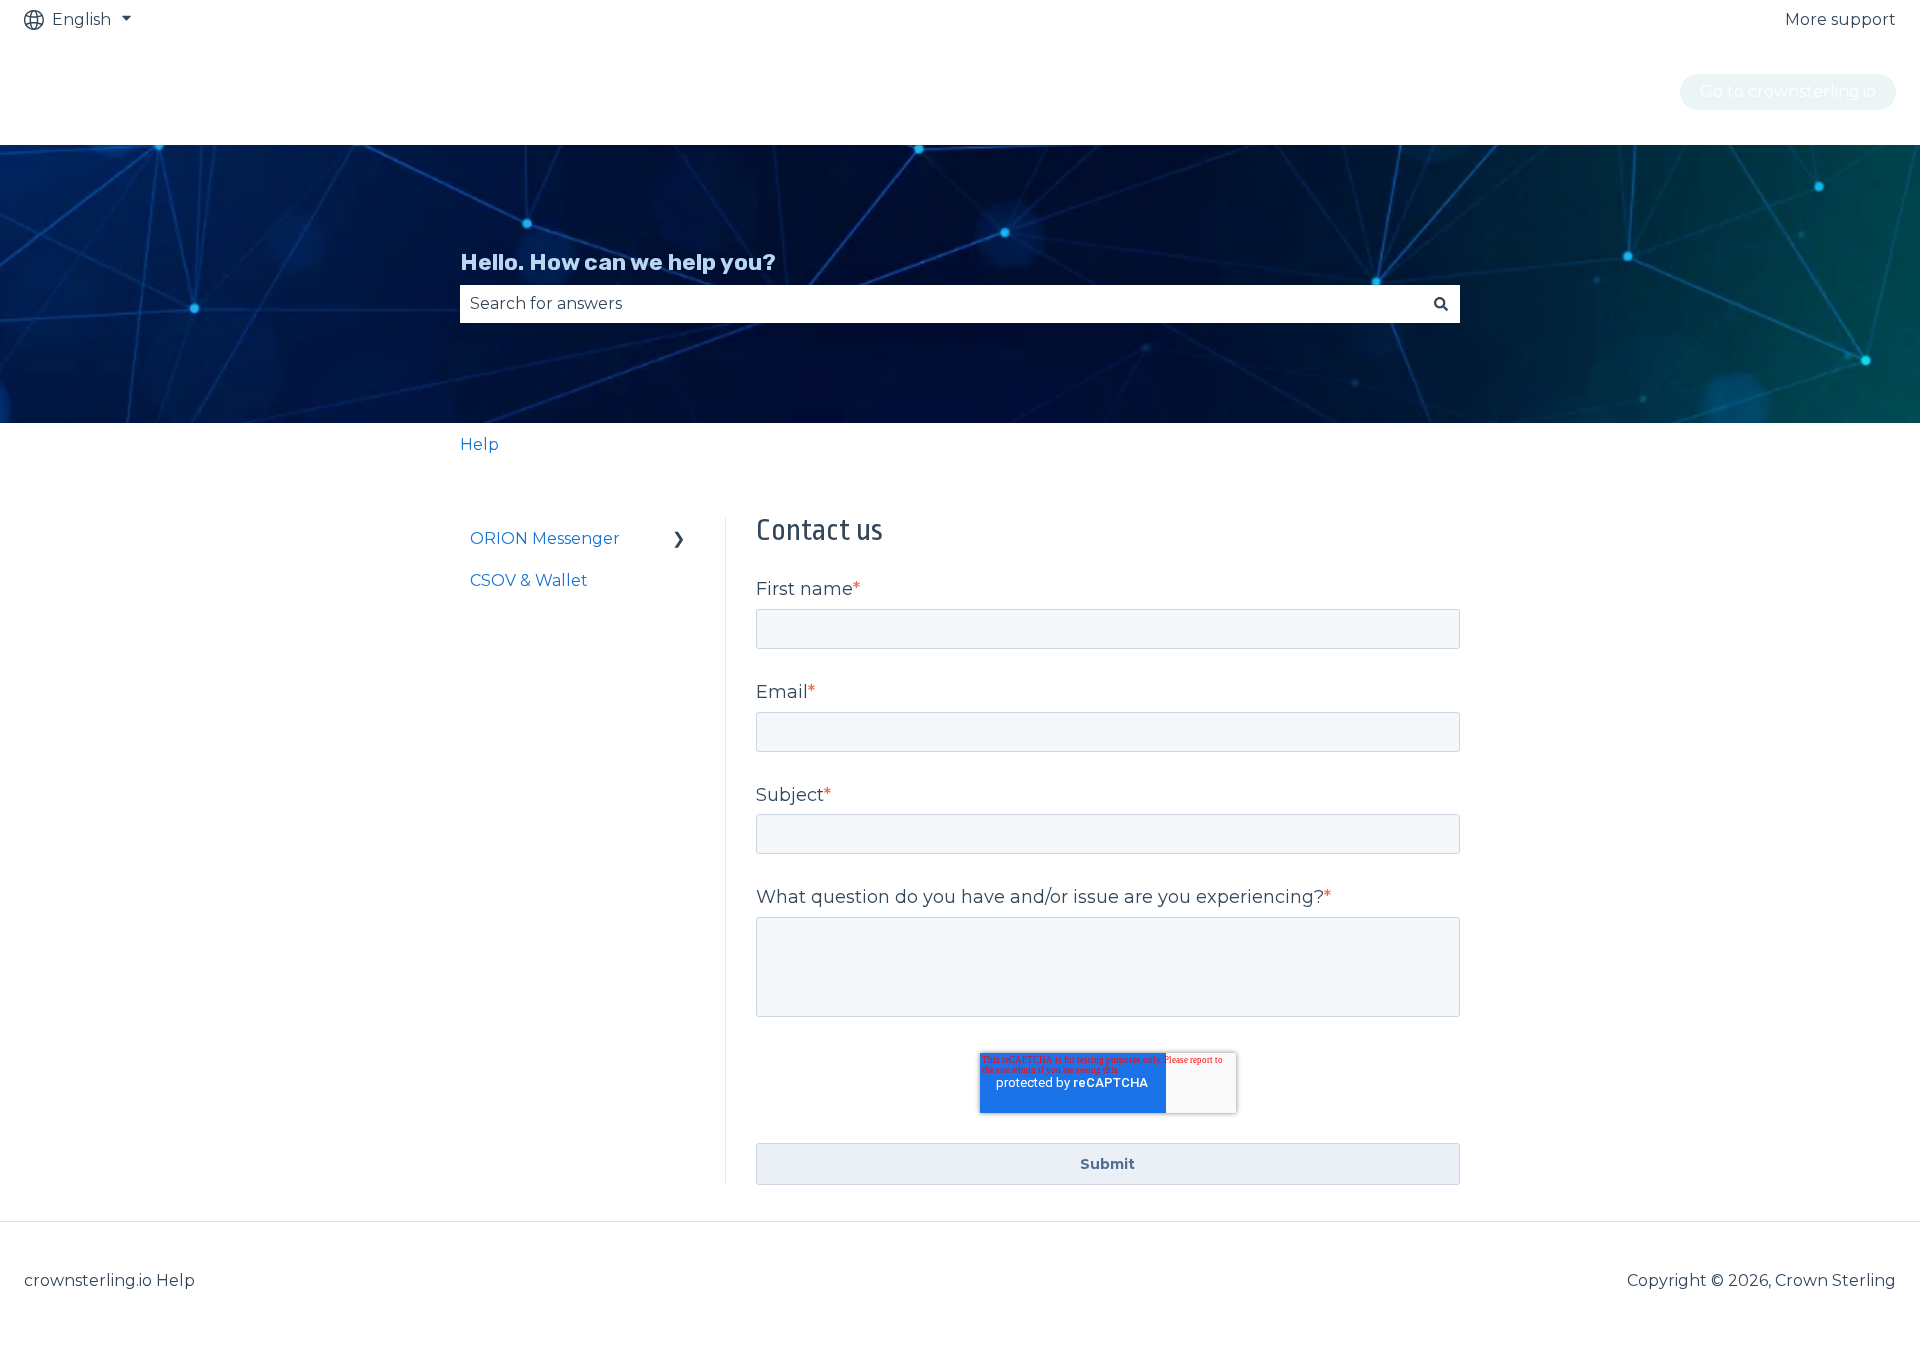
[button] (679, 540)
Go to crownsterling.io (1788, 91)
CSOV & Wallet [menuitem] (529, 580)
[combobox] (941, 304)
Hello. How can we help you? (618, 262)
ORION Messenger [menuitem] (545, 538)
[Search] (1441, 304)
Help (479, 444)
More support (1840, 19)
